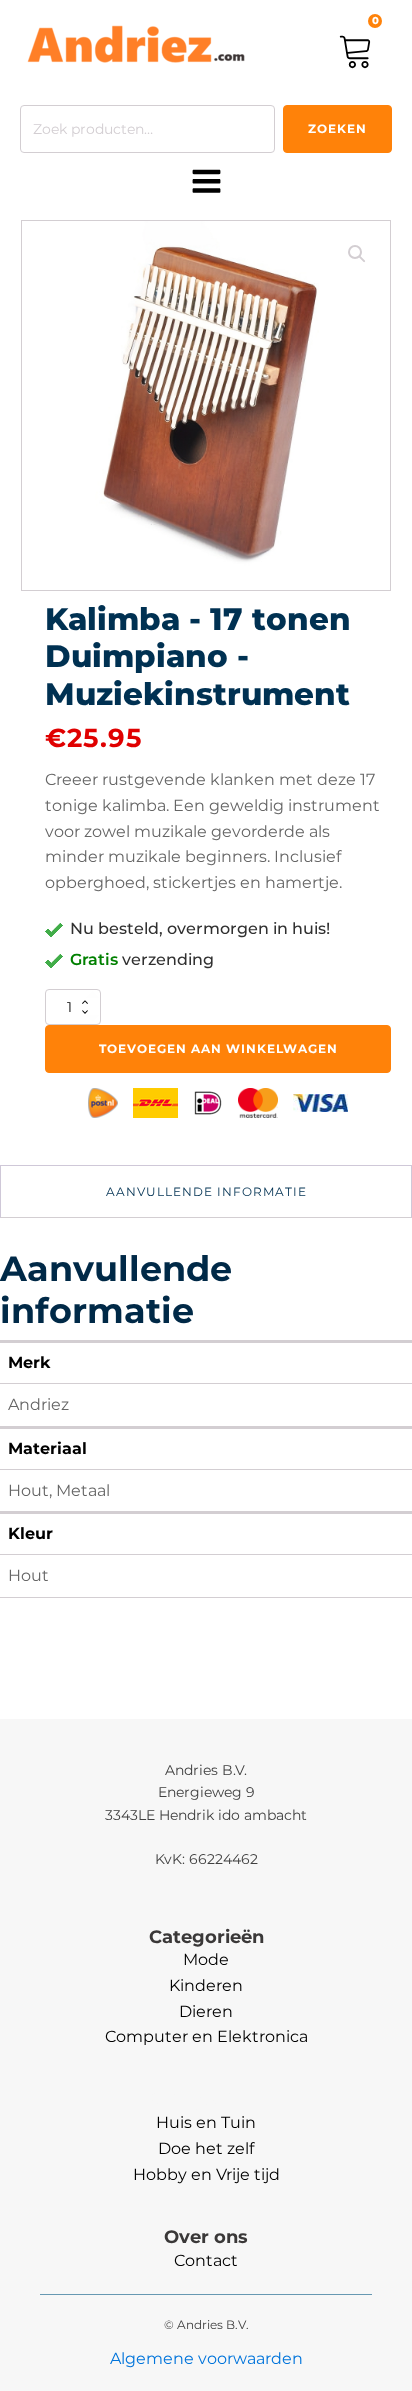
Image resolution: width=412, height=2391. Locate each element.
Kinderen (206, 1985)
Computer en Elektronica (206, 2036)
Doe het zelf (206, 2148)
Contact (206, 2260)
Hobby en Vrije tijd (206, 2174)
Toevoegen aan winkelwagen (218, 1048)
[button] (357, 254)
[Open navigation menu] (206, 183)
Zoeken (337, 128)
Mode (206, 1959)
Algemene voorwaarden (206, 2358)
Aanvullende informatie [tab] (206, 1191)
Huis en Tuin (206, 2122)
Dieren (206, 2011)
